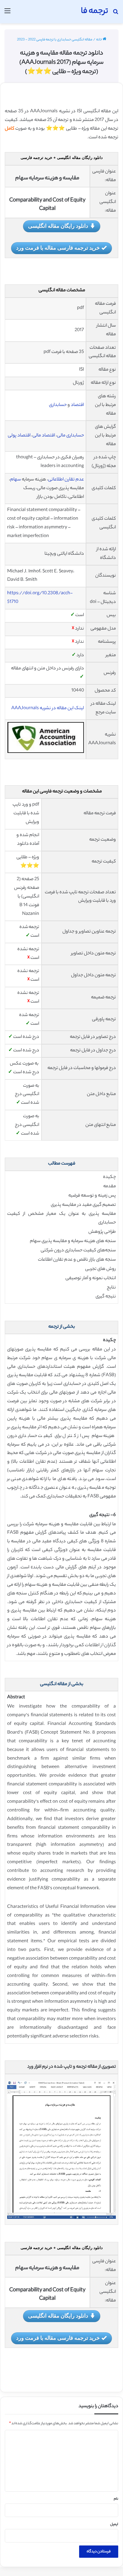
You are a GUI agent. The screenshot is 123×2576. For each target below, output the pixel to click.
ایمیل (114, 2525)
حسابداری (58, 405)
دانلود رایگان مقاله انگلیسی (58, 226)
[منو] (7, 14)
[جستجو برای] (116, 14)
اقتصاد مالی (44, 436)
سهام (16, 480)
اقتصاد (77, 405)
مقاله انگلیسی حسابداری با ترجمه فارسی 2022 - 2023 (55, 40)
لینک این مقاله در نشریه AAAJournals (48, 708)
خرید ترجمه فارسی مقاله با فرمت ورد (58, 248)
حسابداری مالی (70, 436)
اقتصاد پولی (20, 436)
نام (116, 2499)
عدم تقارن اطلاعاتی (66, 480)
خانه (99, 40)
